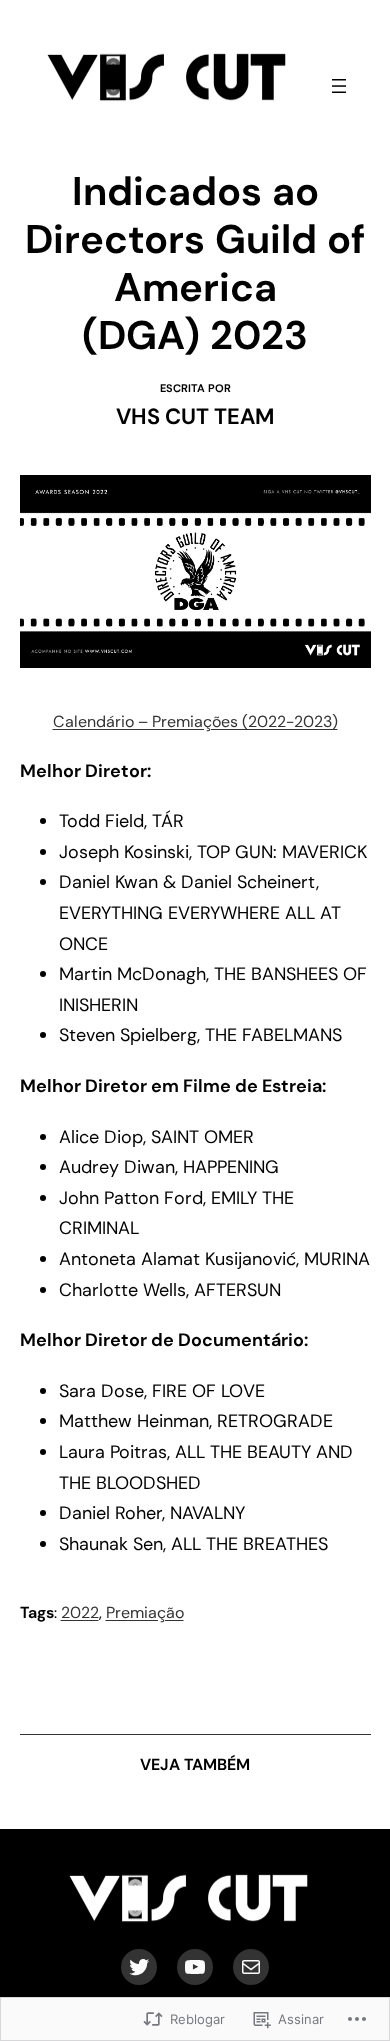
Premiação (145, 1612)
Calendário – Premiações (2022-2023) (195, 721)
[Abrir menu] (339, 86)
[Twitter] (139, 1967)
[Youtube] (195, 1967)
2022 (80, 1612)
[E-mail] (251, 1967)
